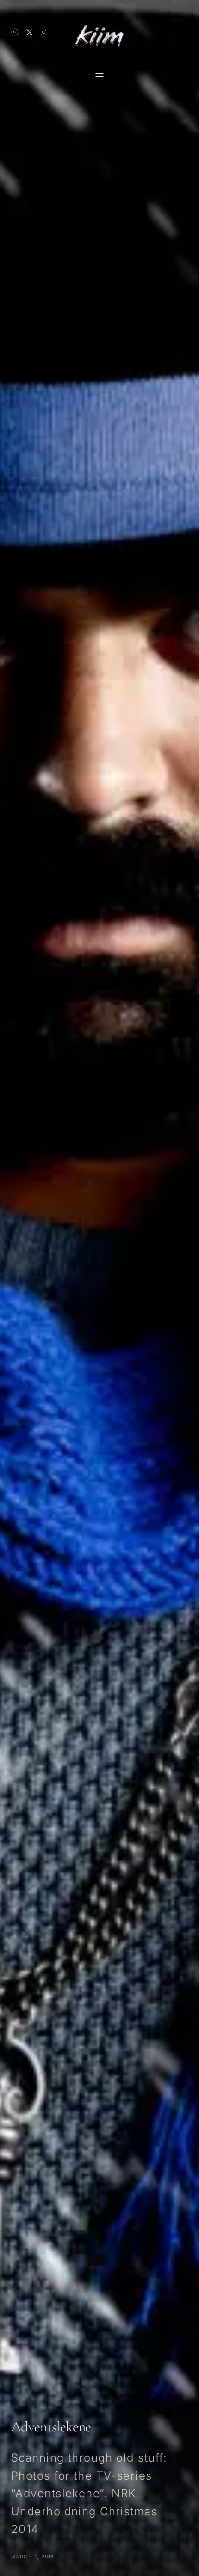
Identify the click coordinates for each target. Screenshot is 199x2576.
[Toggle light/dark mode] (44, 32)
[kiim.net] (99, 32)
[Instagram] (15, 32)
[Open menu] (99, 75)
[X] (29, 32)
